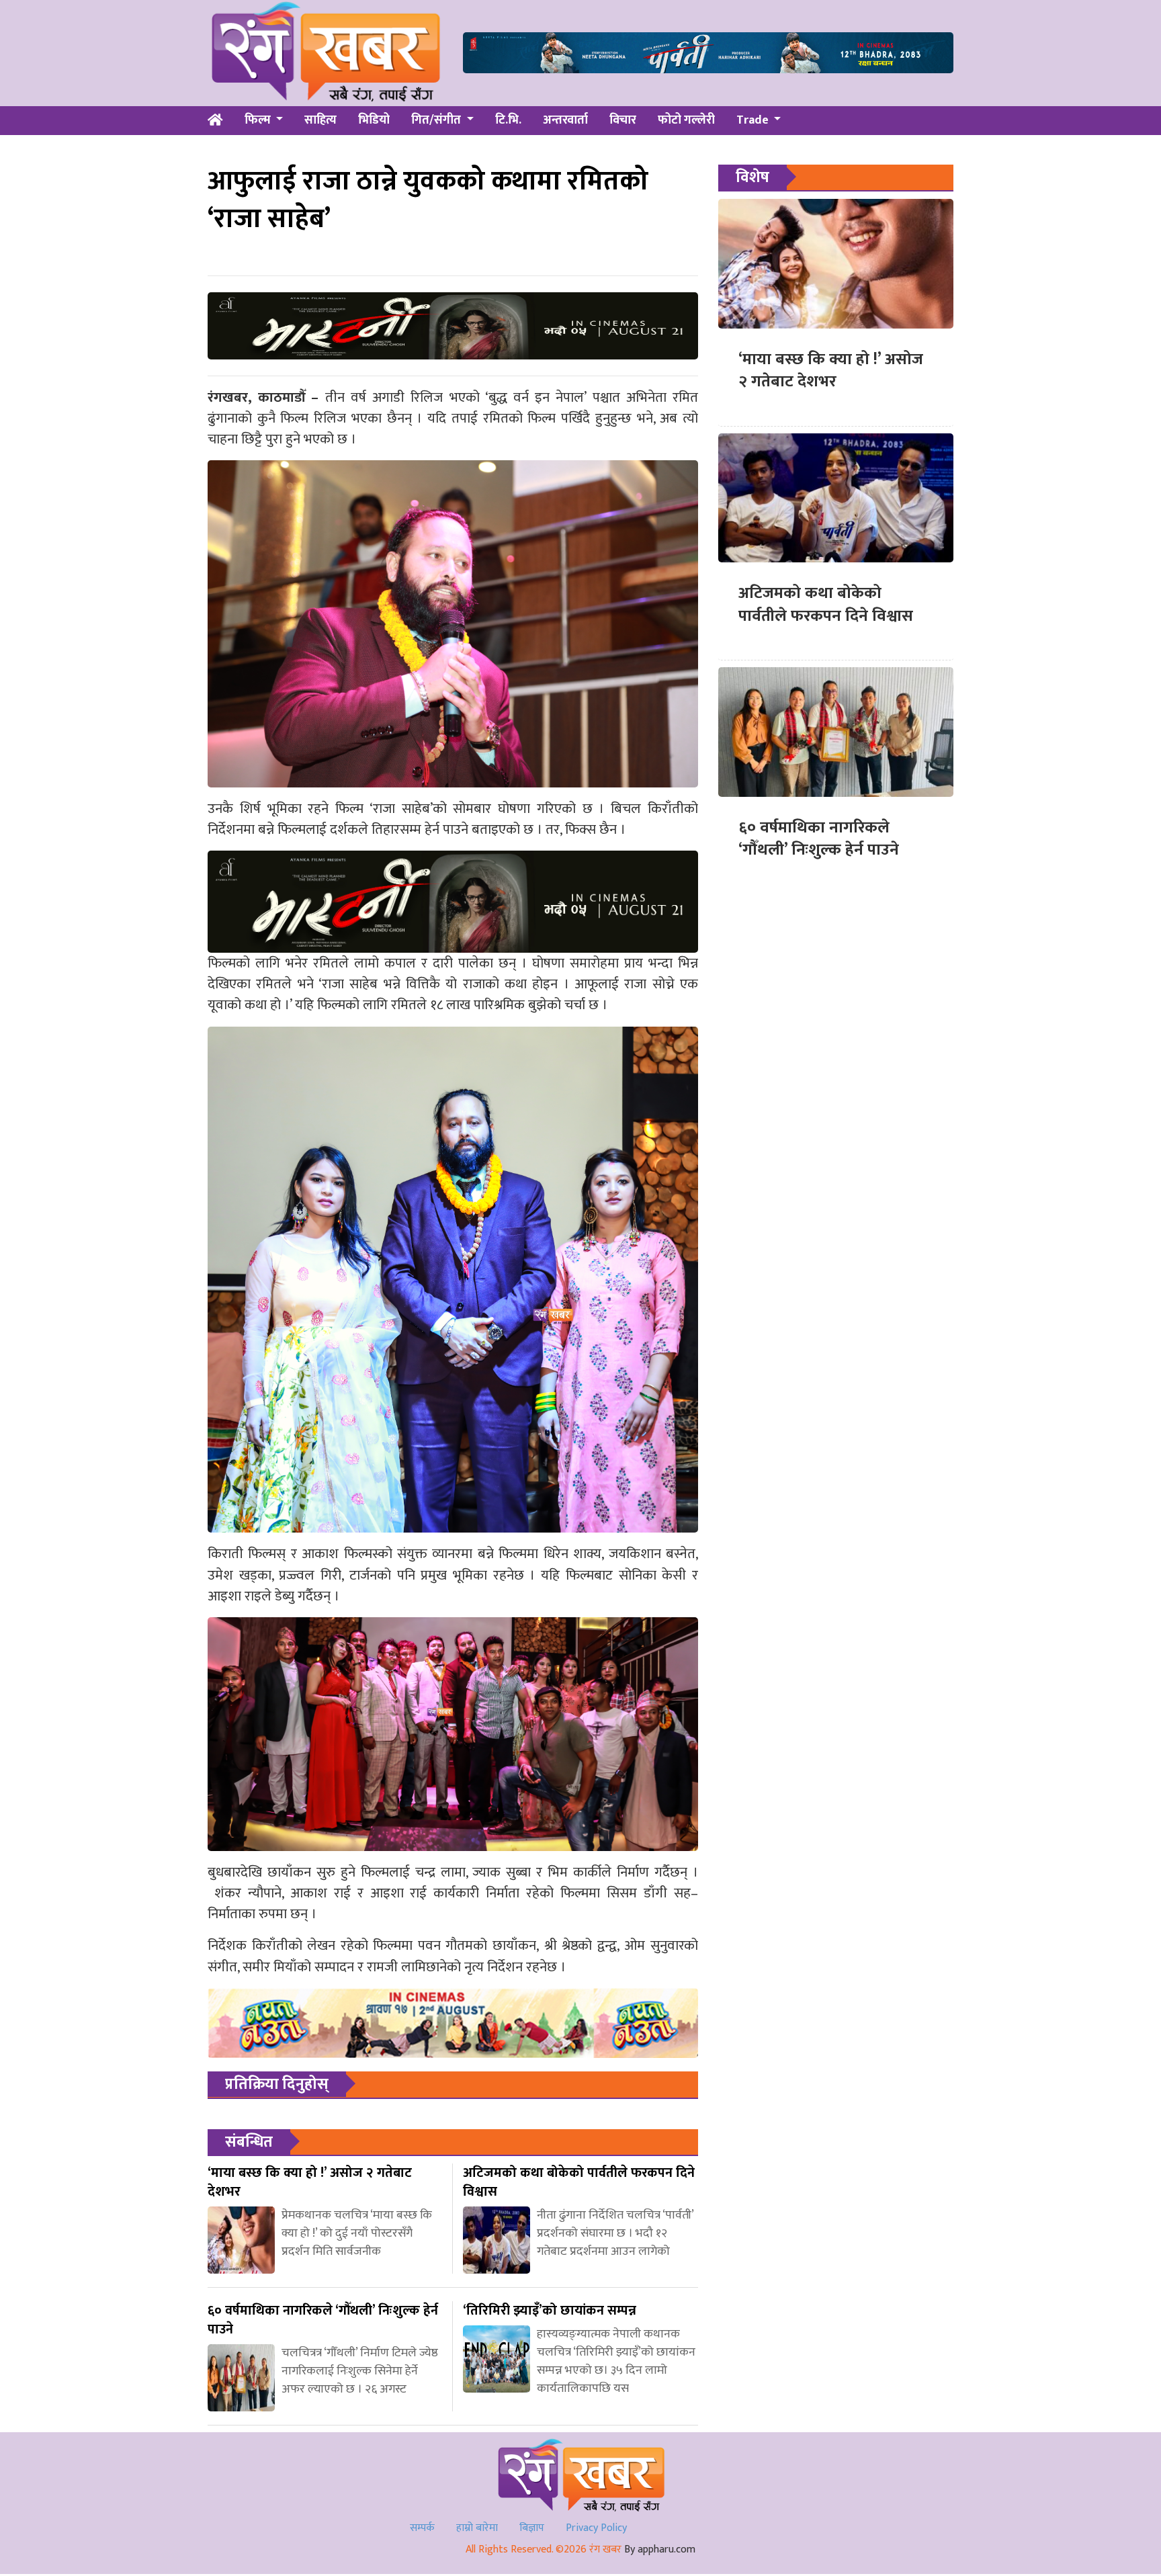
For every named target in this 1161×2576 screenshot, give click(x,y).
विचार (623, 120)
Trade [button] (754, 120)
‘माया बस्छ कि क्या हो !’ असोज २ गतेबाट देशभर (831, 371)
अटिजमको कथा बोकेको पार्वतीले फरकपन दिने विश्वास (826, 605)
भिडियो (374, 120)
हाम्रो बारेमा (477, 2528)
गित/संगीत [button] (437, 120)
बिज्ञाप (532, 2528)
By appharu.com (660, 2549)
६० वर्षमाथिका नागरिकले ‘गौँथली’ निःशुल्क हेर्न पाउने (819, 839)
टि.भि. (508, 120)
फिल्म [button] (259, 120)
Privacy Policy (596, 2528)
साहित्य (320, 120)
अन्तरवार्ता (565, 120)
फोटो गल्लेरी (686, 120)
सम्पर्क (422, 2528)
